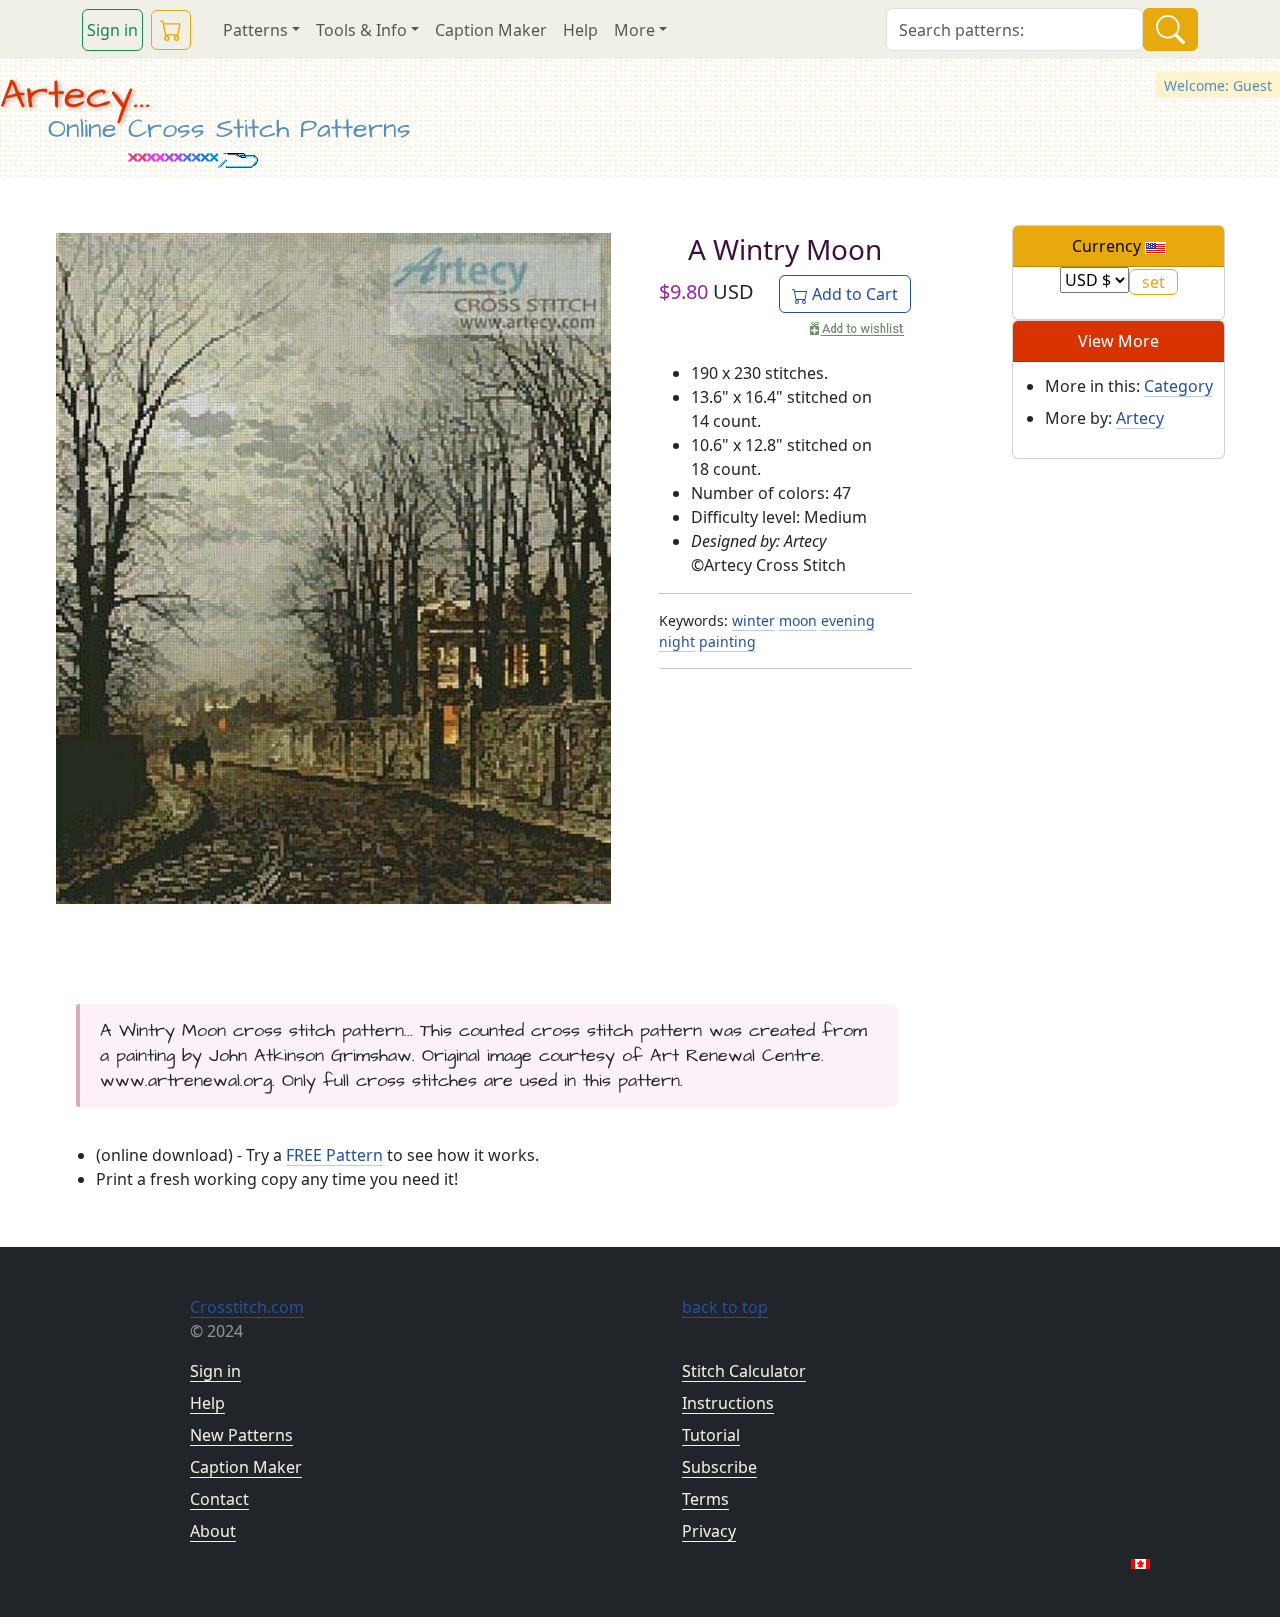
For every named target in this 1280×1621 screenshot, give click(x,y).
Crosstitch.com (247, 1307)
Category (1178, 386)
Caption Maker (491, 30)
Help (580, 30)
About (213, 1531)
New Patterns (241, 1435)
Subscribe (719, 1467)
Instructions (728, 1403)
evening (848, 620)
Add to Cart (853, 294)
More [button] (634, 30)
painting (727, 641)
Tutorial (711, 1435)
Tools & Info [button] (361, 30)
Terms (705, 1499)
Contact (219, 1499)
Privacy (709, 1531)
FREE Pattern (334, 1155)
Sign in (112, 30)
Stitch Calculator (744, 1371)
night (677, 641)
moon (798, 620)
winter (753, 620)
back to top (725, 1307)
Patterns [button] (255, 30)
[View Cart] (171, 30)
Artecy (1140, 418)
